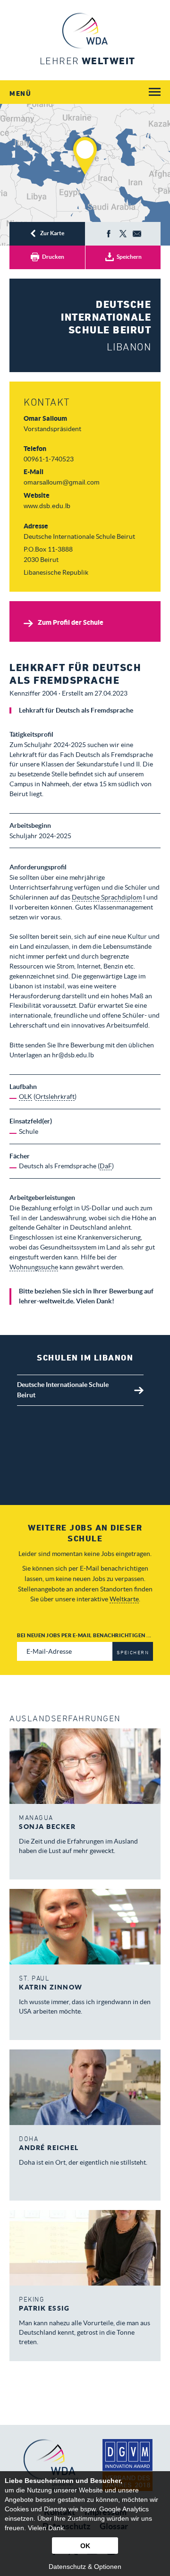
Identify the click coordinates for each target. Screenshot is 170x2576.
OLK (25, 1097)
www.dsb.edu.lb (47, 506)
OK (85, 2546)
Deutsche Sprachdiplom (107, 897)
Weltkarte (124, 1599)
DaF (106, 1166)
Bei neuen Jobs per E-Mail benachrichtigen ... (84, 1635)
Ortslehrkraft (55, 1097)
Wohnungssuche (34, 1267)
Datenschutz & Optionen (85, 2567)
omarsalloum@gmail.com (62, 482)
